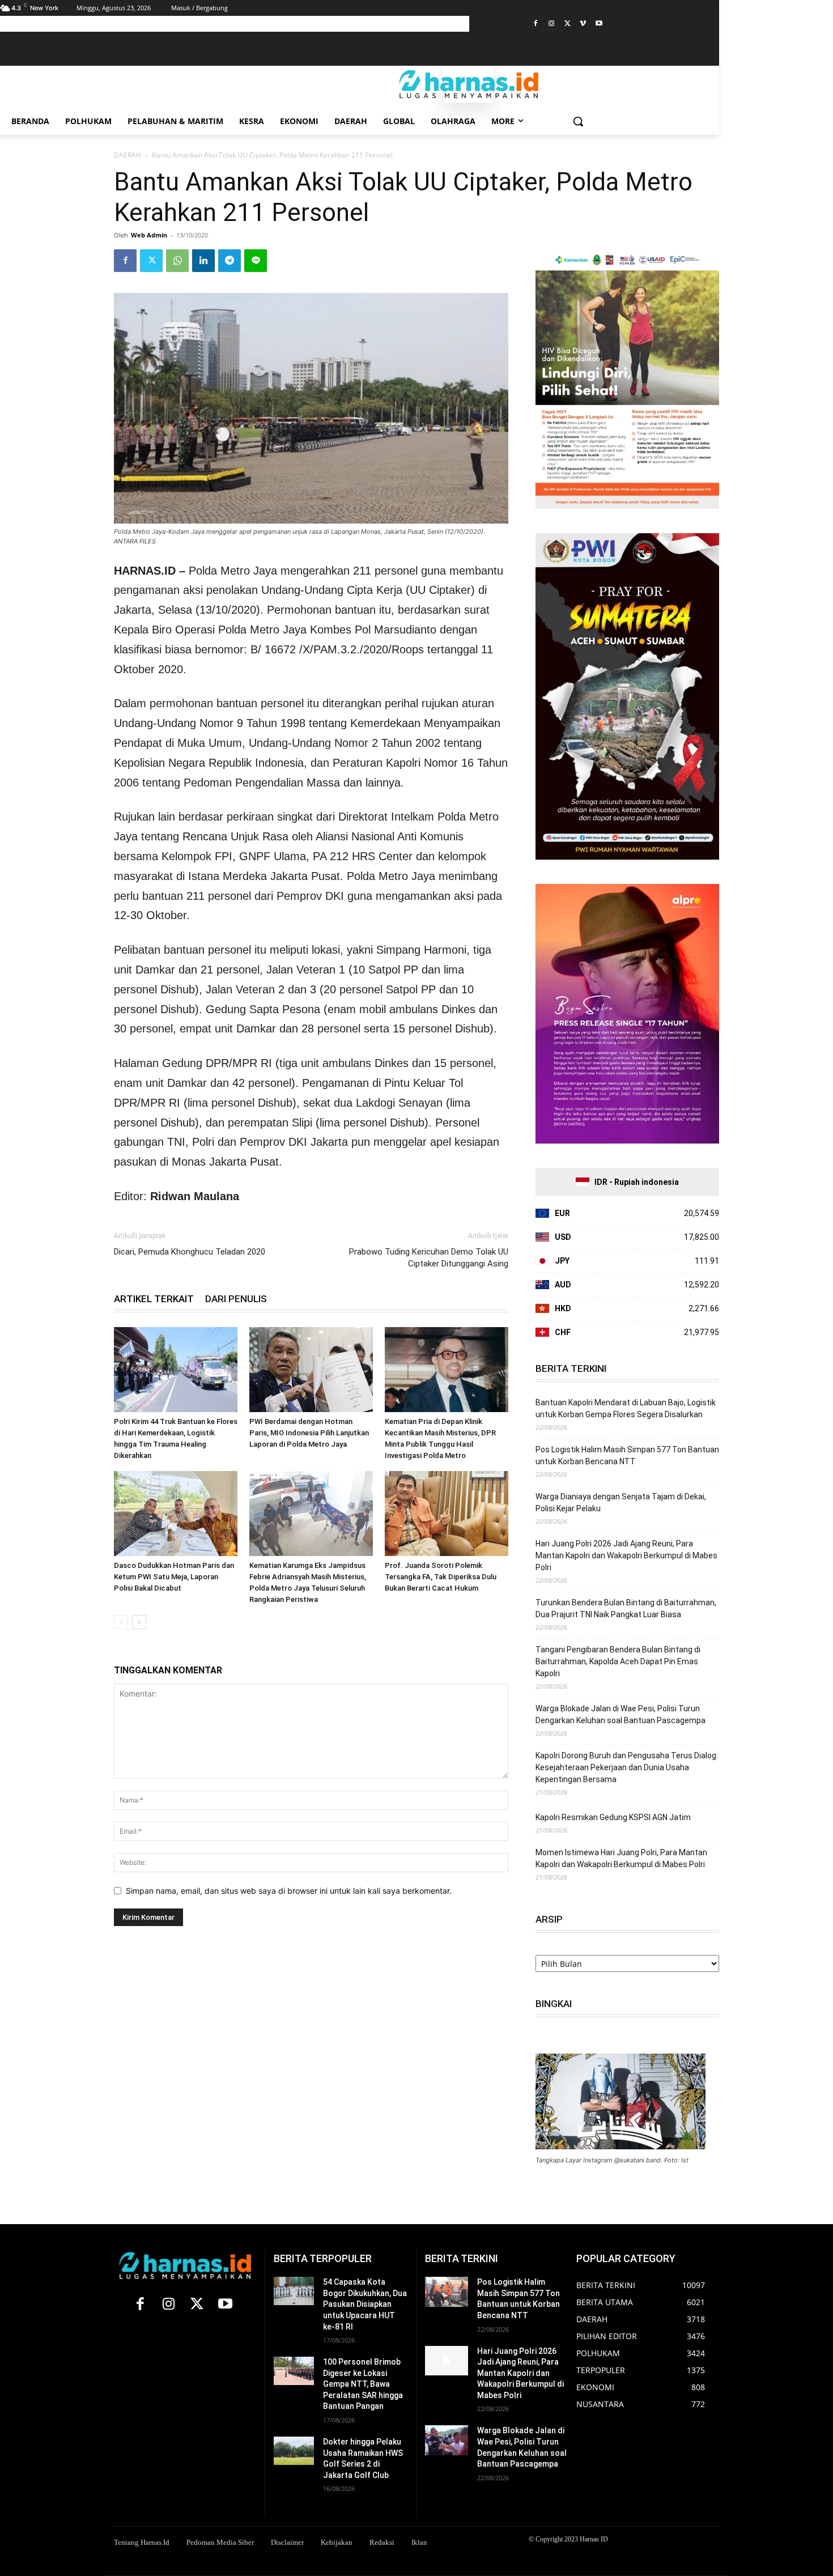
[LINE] (256, 261)
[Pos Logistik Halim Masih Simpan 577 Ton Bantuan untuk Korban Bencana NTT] (447, 2292)
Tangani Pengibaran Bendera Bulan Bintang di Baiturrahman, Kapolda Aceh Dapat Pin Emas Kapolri (618, 1661)
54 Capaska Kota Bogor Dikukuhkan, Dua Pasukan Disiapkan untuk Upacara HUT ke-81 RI (365, 2304)
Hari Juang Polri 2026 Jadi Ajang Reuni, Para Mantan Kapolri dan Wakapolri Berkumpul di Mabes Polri (626, 1555)
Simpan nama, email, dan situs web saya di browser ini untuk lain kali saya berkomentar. (289, 1891)
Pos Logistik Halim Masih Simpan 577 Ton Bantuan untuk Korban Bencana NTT (627, 1455)
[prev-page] (121, 1622)
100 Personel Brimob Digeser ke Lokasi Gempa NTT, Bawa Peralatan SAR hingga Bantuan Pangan (363, 2384)
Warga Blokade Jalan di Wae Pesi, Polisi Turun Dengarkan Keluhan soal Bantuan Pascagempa (620, 1714)
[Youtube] (599, 24)
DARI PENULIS (236, 1299)
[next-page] (139, 1622)
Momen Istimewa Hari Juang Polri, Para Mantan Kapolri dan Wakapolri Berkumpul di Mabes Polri (621, 1858)
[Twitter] (568, 24)
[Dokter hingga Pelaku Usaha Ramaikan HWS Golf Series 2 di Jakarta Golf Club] (294, 2451)
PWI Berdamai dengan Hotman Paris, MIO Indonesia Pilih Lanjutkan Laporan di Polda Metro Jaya (309, 1433)
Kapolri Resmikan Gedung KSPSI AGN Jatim (613, 1817)
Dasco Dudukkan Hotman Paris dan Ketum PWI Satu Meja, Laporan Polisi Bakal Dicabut (174, 1577)
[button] (578, 121)
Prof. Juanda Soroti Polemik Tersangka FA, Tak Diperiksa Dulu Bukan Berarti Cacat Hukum (441, 1577)
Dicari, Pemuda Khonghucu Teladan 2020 (190, 1252)
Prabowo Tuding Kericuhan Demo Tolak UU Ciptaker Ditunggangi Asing (429, 1258)
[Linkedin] (203, 261)
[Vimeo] (583, 24)
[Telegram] (229, 261)
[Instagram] (552, 24)
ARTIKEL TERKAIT (154, 1299)
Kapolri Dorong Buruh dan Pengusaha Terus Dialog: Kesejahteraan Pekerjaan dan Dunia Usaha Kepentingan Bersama (627, 1767)
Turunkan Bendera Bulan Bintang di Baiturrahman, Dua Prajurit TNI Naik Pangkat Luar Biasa (626, 1608)
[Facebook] (536, 24)
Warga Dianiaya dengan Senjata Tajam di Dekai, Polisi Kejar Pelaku (621, 1502)
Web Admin (149, 235)
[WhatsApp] (177, 261)
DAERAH (127, 155)
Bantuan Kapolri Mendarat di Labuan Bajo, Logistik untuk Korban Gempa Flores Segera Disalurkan (626, 1408)
